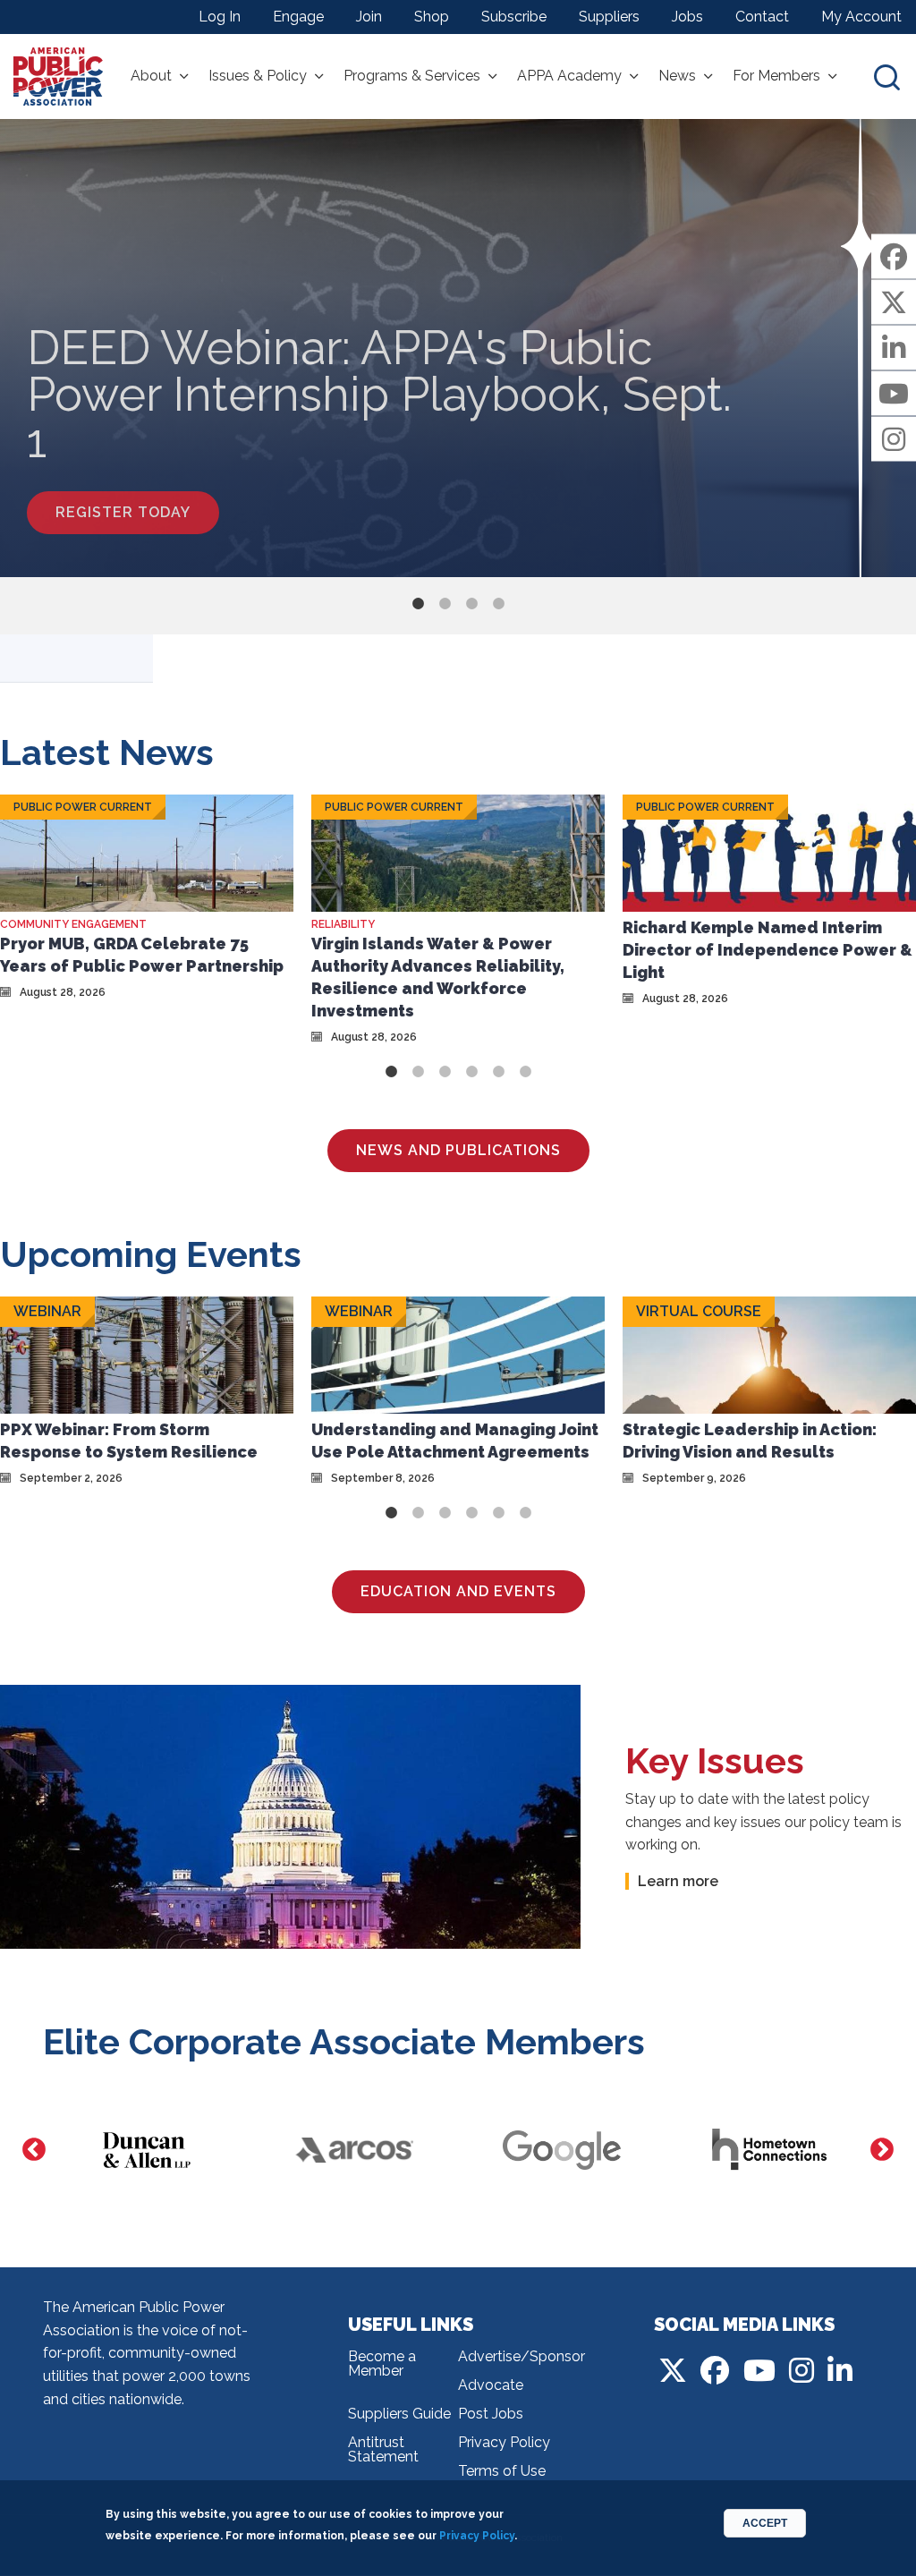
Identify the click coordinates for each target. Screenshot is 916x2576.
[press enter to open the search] (887, 77)
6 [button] (525, 1072)
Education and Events (458, 1591)
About (151, 76)
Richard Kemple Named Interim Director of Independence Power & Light (768, 950)
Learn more (678, 1881)
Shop (432, 17)
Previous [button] (34, 2150)
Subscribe (514, 17)
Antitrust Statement (383, 2449)
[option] (458, 348)
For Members (776, 76)
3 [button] (471, 604)
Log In (220, 17)
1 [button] (418, 604)
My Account (861, 17)
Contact (762, 17)
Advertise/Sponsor (513, 2356)
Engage (298, 17)
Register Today (123, 512)
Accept (765, 2523)
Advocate (491, 2385)
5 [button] (498, 1072)
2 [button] (445, 604)
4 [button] (498, 604)
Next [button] (882, 2150)
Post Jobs (491, 2414)
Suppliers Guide (399, 2414)
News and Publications (458, 1150)
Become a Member (382, 2363)
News (677, 76)
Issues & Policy (258, 76)
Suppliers (609, 17)
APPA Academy (569, 76)
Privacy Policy (504, 2442)
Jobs (687, 17)
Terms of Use (502, 2471)
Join (369, 17)
